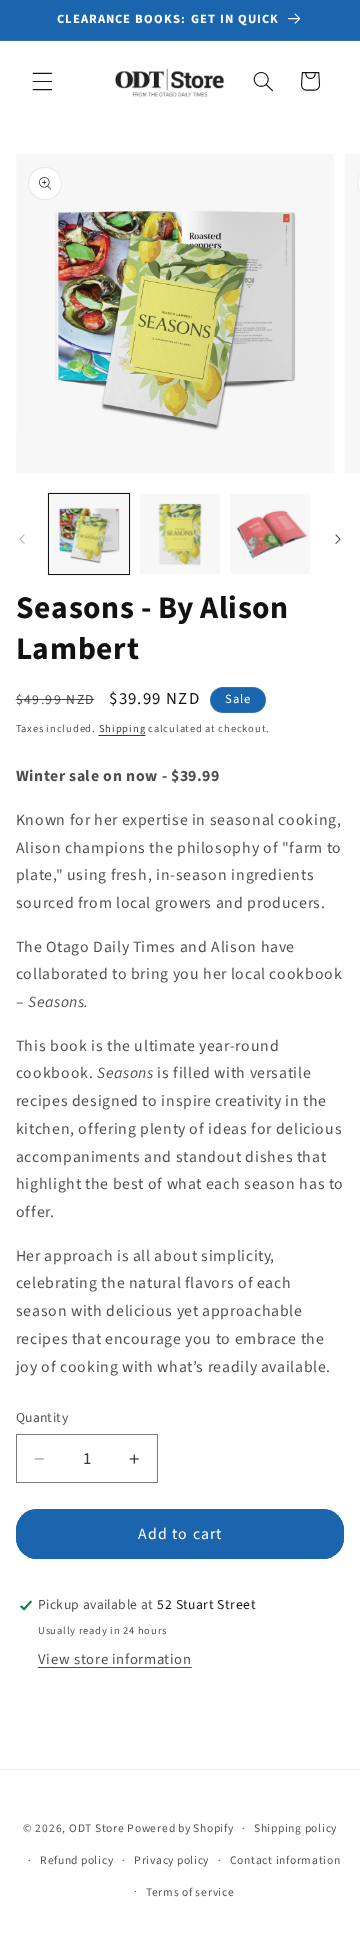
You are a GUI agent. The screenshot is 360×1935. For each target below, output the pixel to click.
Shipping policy (295, 1828)
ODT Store (97, 1828)
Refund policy (77, 1860)
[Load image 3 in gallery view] (270, 534)
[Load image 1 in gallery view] (89, 534)
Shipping (122, 728)
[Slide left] (22, 539)
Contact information (285, 1860)
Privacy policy (171, 1860)
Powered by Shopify (180, 1828)
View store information (115, 1659)
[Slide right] (338, 539)
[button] (42, 81)
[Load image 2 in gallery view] (180, 534)
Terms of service (190, 1892)
